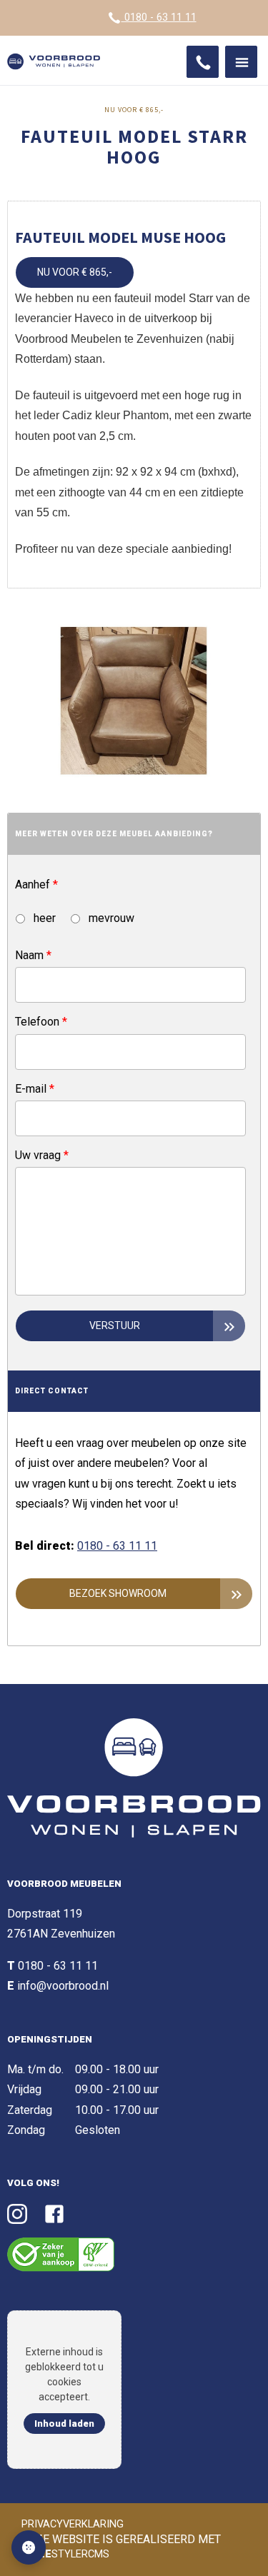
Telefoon (41, 1022)
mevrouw (110, 918)
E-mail (35, 1089)
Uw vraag (42, 1155)
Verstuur (115, 1325)
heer (43, 918)
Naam (33, 955)
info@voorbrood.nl (63, 1986)
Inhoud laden (64, 2424)
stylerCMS (67, 2554)
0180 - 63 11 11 (159, 17)
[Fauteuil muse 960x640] (134, 701)
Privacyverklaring (73, 2524)
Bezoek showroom (118, 1593)
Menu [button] (241, 62)
